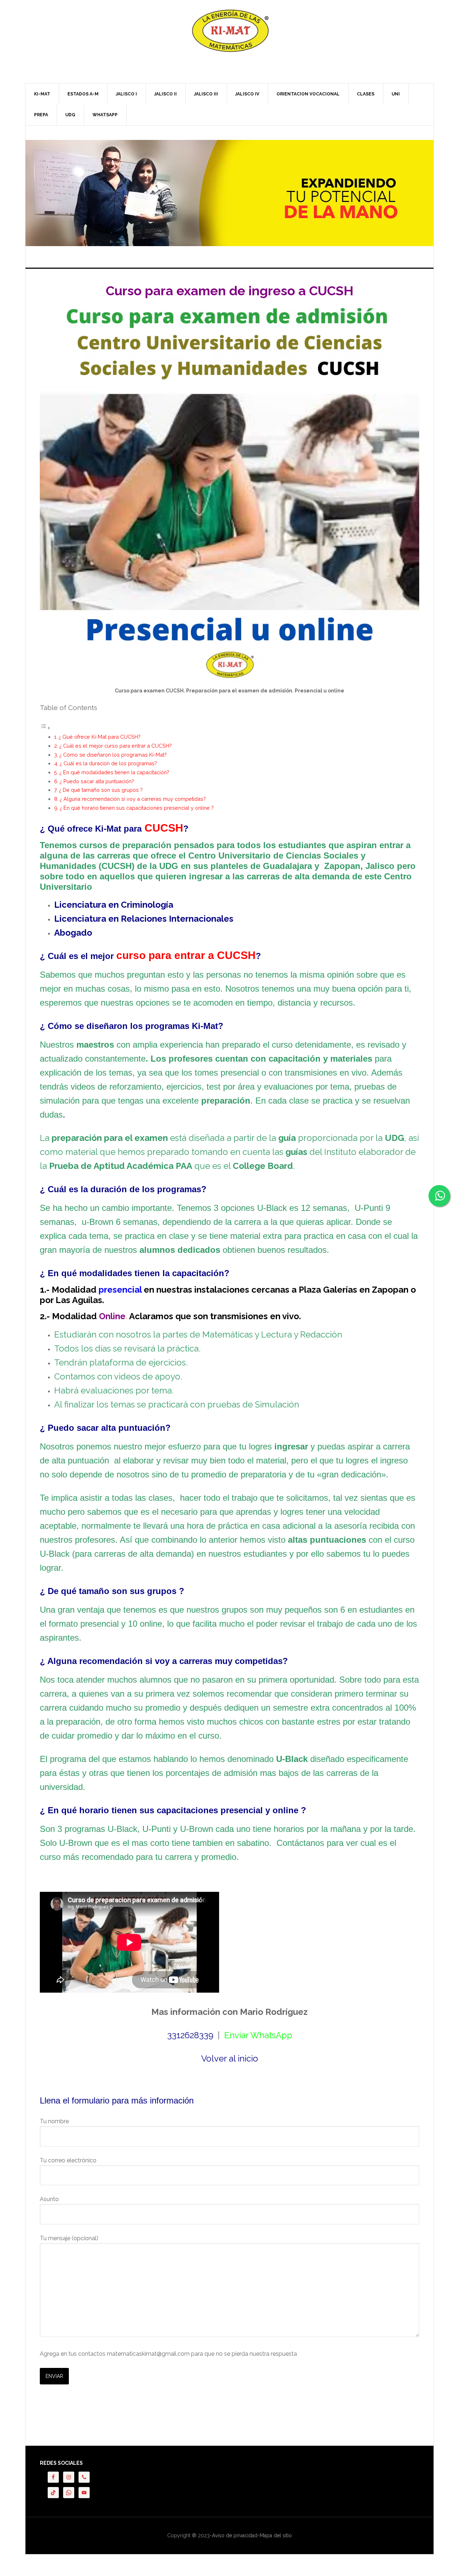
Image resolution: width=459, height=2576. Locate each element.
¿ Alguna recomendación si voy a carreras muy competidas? (133, 799)
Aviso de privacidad (235, 2535)
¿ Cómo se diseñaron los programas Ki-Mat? (113, 755)
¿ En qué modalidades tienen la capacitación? (114, 772)
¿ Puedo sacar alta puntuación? (97, 781)
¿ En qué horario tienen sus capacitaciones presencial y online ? (137, 808)
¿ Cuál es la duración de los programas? (108, 763)
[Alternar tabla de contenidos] (45, 728)
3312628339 (190, 2035)
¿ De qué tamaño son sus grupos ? (101, 790)
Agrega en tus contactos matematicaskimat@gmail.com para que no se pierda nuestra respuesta (168, 2354)
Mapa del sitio (276, 2535)
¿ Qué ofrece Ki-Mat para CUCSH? (100, 737)
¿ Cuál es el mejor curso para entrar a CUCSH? (115, 746)
